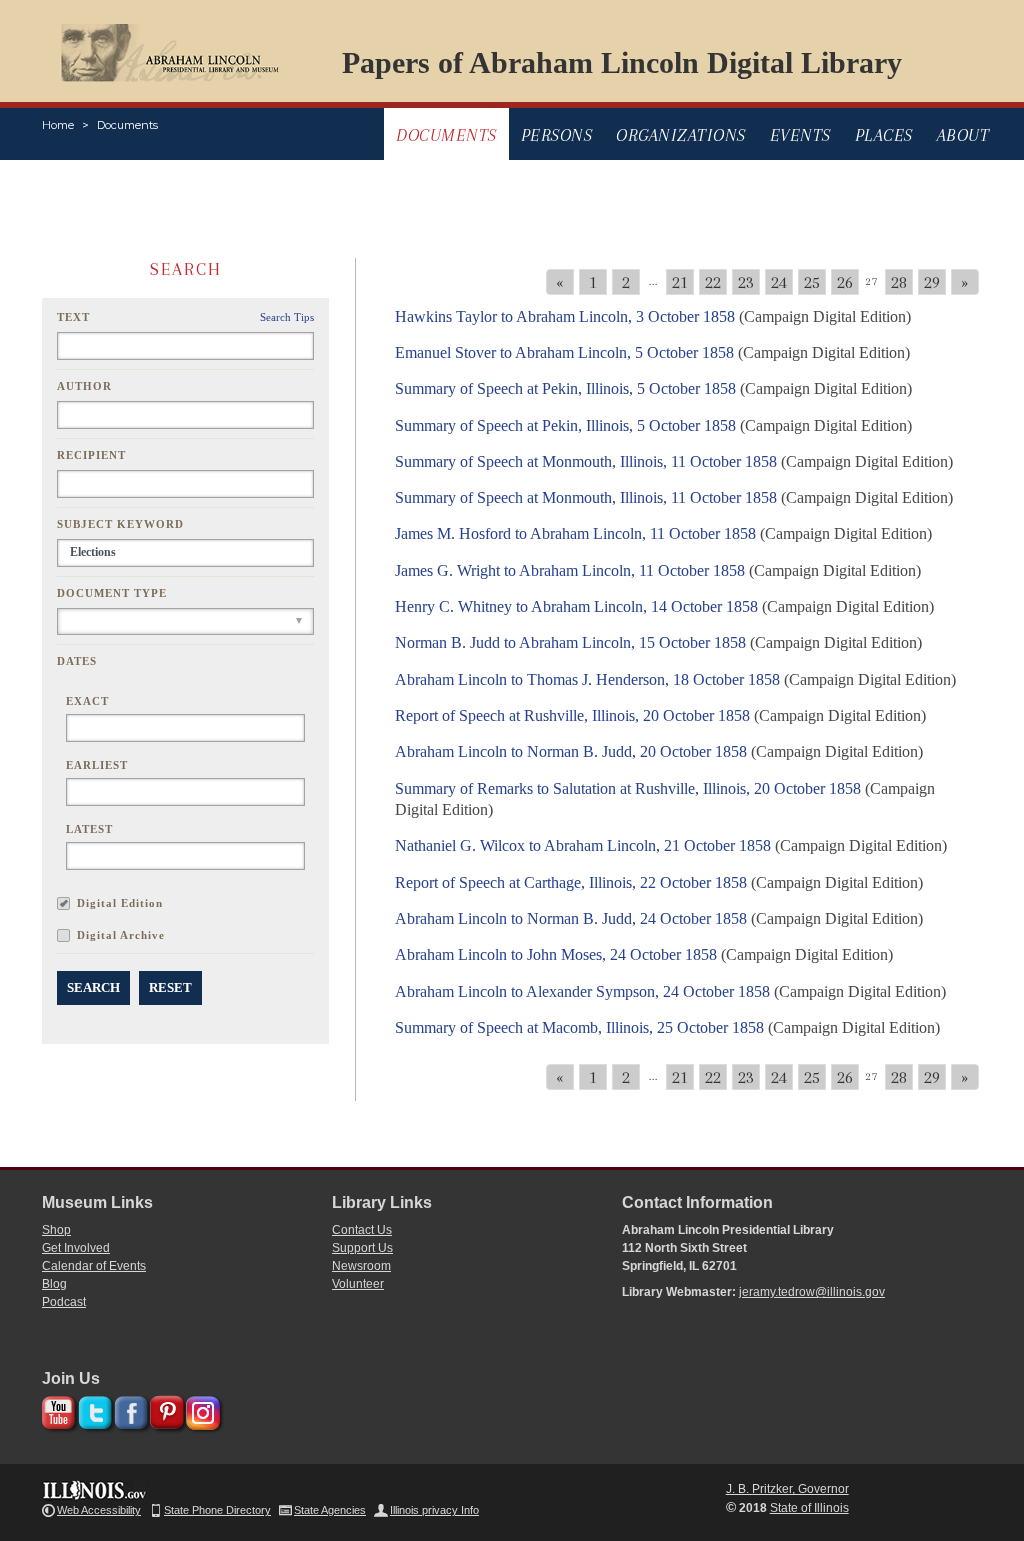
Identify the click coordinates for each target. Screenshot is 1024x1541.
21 (680, 282)
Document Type (112, 593)
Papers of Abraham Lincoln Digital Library (622, 62)
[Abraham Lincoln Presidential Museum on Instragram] (200, 1409)
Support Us (362, 1248)
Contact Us (362, 1230)
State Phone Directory (217, 1510)
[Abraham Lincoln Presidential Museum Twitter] (92, 1409)
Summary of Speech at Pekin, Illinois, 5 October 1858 (565, 388)
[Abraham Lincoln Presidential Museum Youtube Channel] (56, 1409)
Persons (557, 135)
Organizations (681, 135)
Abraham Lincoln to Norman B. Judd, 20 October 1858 (571, 751)
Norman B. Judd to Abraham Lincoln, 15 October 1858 (570, 642)
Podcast (64, 1302)
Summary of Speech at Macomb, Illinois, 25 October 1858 (579, 1027)
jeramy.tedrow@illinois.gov (812, 1292)
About (963, 135)
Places (884, 135)
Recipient (91, 455)
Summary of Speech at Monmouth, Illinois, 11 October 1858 (586, 461)
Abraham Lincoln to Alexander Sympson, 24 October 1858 (582, 991)
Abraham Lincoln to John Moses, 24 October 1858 (556, 954)
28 (899, 282)
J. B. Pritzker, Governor (787, 1489)
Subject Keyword (120, 524)
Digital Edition (120, 903)
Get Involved (76, 1248)
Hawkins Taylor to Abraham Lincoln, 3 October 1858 (565, 316)
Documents (127, 125)
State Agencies (330, 1510)
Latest (89, 829)
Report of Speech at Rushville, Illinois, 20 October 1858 (572, 715)
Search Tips (287, 317)
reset (170, 987)
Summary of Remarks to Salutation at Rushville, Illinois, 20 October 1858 (628, 788)
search (93, 987)
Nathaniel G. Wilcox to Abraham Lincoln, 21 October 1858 (583, 845)
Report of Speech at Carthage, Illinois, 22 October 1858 (571, 882)
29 (932, 282)
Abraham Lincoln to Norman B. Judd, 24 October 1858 (571, 918)
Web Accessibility (99, 1510)
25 (812, 282)
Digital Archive (121, 935)
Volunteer (358, 1284)
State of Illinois (809, 1508)
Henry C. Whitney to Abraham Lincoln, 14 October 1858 (576, 606)
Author (84, 386)
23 (746, 282)
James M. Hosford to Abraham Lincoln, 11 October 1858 (575, 533)
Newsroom (361, 1266)
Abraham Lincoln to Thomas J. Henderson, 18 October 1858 (587, 679)
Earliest (97, 765)
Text (73, 317)
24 (779, 282)
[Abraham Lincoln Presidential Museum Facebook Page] (128, 1409)
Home (58, 125)
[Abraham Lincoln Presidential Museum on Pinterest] (164, 1409)
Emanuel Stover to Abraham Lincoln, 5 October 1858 (564, 352)
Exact (87, 701)
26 (845, 282)
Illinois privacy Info (434, 1510)
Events (800, 135)
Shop (56, 1230)
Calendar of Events (94, 1266)
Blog (54, 1284)
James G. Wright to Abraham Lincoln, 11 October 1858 (570, 570)
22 (713, 282)
